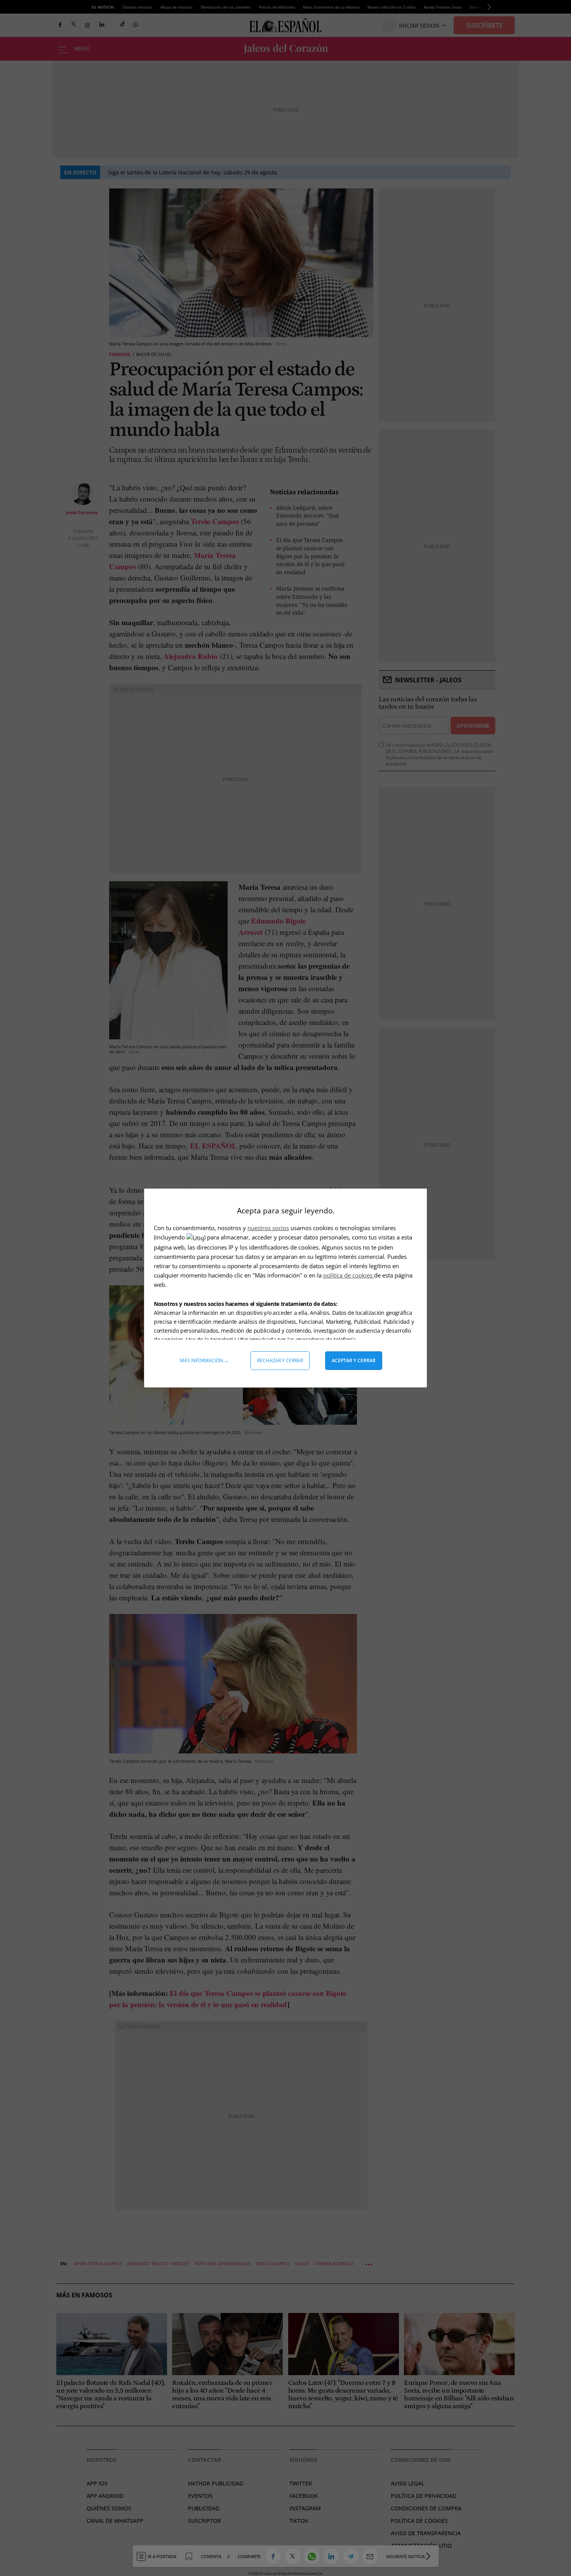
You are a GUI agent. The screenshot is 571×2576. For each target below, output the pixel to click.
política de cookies (349, 1275)
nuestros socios (268, 1228)
